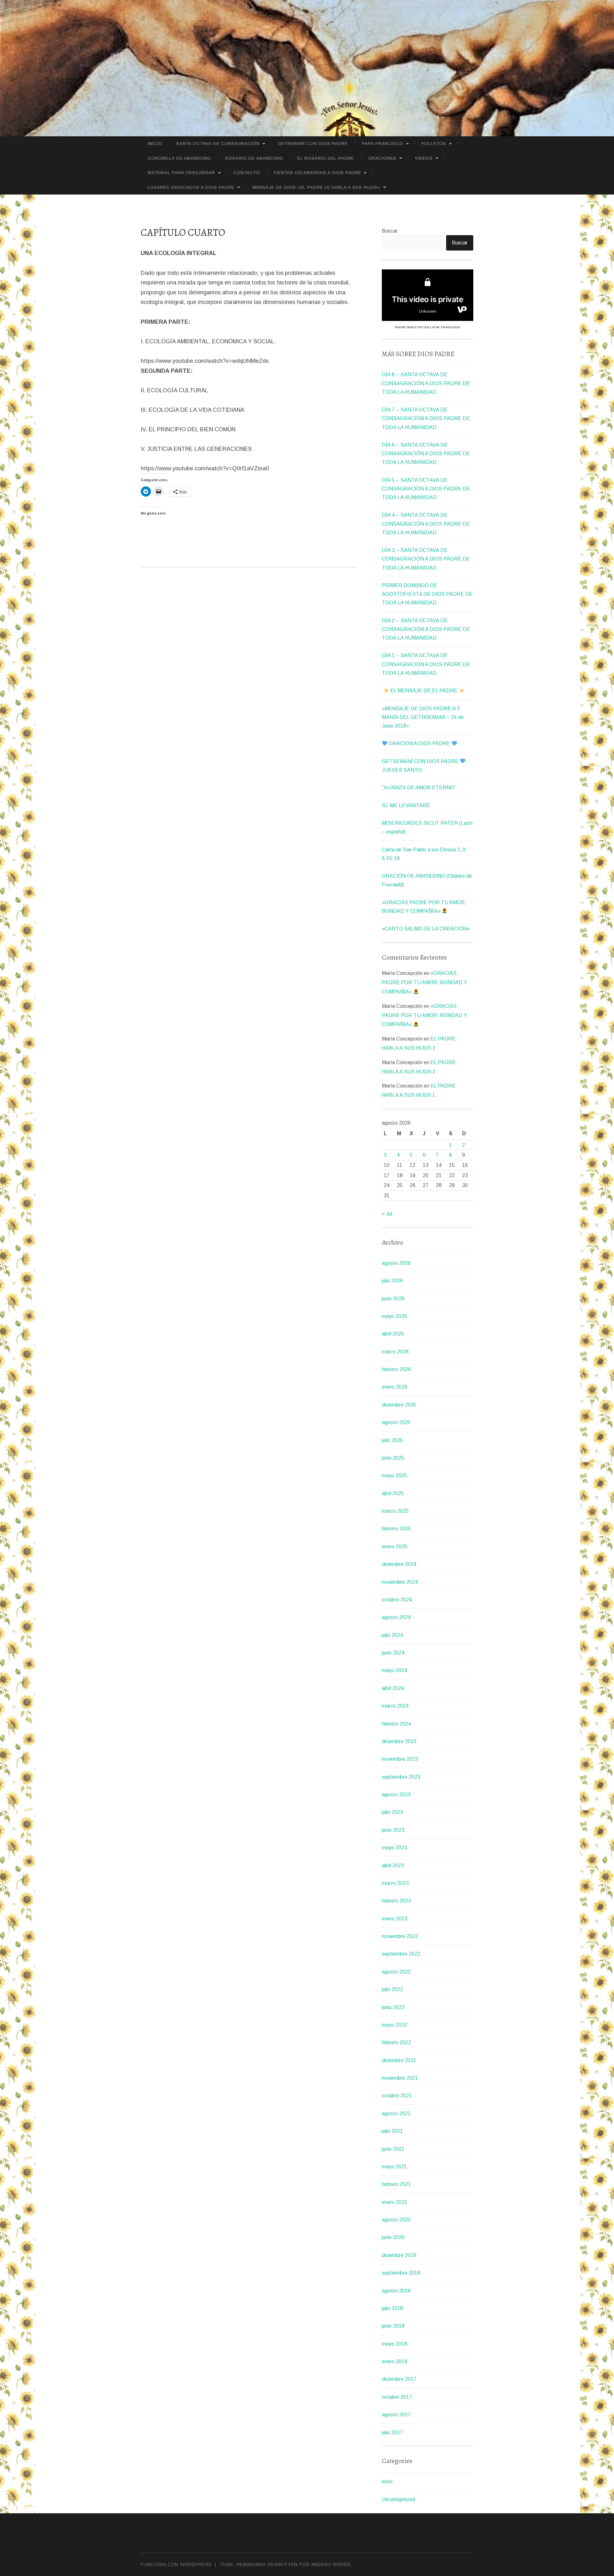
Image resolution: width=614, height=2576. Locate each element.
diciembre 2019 (399, 2255)
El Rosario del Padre (326, 158)
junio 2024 (393, 1653)
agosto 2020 (396, 2220)
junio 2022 (393, 2007)
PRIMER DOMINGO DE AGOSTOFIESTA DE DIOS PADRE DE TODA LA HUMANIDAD (427, 594)
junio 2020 (393, 2237)
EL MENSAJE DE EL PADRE (424, 691)
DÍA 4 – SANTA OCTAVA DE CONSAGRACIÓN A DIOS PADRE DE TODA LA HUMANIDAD (426, 524)
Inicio (155, 144)
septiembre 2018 (401, 2273)
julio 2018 (392, 2308)
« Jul (387, 1214)
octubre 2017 (397, 2397)
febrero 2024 (396, 1724)
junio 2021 (393, 2149)
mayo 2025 (394, 1475)
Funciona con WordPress (176, 2564)
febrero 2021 (396, 2184)
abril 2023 (393, 1866)
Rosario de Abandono (254, 158)
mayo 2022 (394, 2025)
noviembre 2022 (400, 1936)
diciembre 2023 (399, 1741)
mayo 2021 (394, 2167)
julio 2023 (392, 1812)
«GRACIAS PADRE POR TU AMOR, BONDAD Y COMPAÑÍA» (425, 982)
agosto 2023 (396, 1794)
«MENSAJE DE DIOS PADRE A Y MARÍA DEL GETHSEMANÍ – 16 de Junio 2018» (423, 717)
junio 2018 (393, 2326)
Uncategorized (398, 2499)
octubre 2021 (397, 2096)
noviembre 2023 (400, 1759)
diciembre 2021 (399, 2060)
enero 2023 (395, 1919)
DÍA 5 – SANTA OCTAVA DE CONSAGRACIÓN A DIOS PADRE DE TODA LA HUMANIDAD (426, 489)
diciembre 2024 (399, 1564)
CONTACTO (247, 173)
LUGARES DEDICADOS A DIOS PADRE (191, 187)
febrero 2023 (396, 1901)
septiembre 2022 (401, 1954)
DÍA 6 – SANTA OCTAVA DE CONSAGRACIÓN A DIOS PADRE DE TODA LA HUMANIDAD (426, 454)
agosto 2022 (396, 1972)
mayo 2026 (394, 1316)
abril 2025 (393, 1493)
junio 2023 (393, 1830)
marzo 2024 (395, 1706)
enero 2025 (395, 1547)
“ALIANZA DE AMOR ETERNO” (419, 788)
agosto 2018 (396, 2291)
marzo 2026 (395, 1352)
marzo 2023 (395, 1883)
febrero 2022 (396, 2042)
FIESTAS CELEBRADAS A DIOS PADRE (318, 173)
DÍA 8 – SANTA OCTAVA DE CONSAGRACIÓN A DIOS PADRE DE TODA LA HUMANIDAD (426, 383)
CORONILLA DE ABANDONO (179, 158)
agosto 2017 (396, 2415)
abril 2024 (393, 1688)
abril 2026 (393, 1334)
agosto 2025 (396, 1422)
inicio (387, 2481)
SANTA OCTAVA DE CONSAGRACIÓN (218, 144)
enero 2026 (395, 1387)
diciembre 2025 (399, 1405)
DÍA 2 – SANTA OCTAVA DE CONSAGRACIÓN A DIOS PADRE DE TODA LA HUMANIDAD (426, 629)
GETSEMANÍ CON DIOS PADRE (313, 144)
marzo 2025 (395, 1511)
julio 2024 (392, 1635)
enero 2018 (395, 2361)
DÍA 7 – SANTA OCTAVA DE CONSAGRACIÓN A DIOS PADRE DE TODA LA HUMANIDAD (426, 418)
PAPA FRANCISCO (383, 144)
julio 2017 (392, 2432)
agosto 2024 (396, 1617)
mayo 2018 (394, 2344)
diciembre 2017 (399, 2379)
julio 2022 (392, 1989)
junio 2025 (393, 1458)
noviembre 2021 (400, 2078)
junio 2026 (393, 1299)
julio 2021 (392, 2131)
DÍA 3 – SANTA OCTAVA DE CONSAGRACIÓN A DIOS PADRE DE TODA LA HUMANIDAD (426, 559)
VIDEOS (424, 158)
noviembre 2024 (400, 1582)
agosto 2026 (396, 1263)
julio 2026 (392, 1281)
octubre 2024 (397, 1600)
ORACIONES (382, 158)
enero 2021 (395, 2202)
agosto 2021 (396, 2113)
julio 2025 (392, 1440)
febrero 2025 (396, 1529)
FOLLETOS (434, 144)
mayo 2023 (394, 1848)
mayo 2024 (394, 1670)
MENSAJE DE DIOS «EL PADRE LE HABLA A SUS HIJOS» (317, 187)
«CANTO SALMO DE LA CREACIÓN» (426, 929)
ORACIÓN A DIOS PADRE (420, 743)
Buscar (390, 231)
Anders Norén (331, 2564)
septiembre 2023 (401, 1777)
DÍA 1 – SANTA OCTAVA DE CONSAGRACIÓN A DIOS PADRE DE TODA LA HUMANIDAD (426, 664)
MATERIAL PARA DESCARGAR (181, 173)
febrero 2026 (396, 1369)
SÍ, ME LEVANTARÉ (406, 805)
